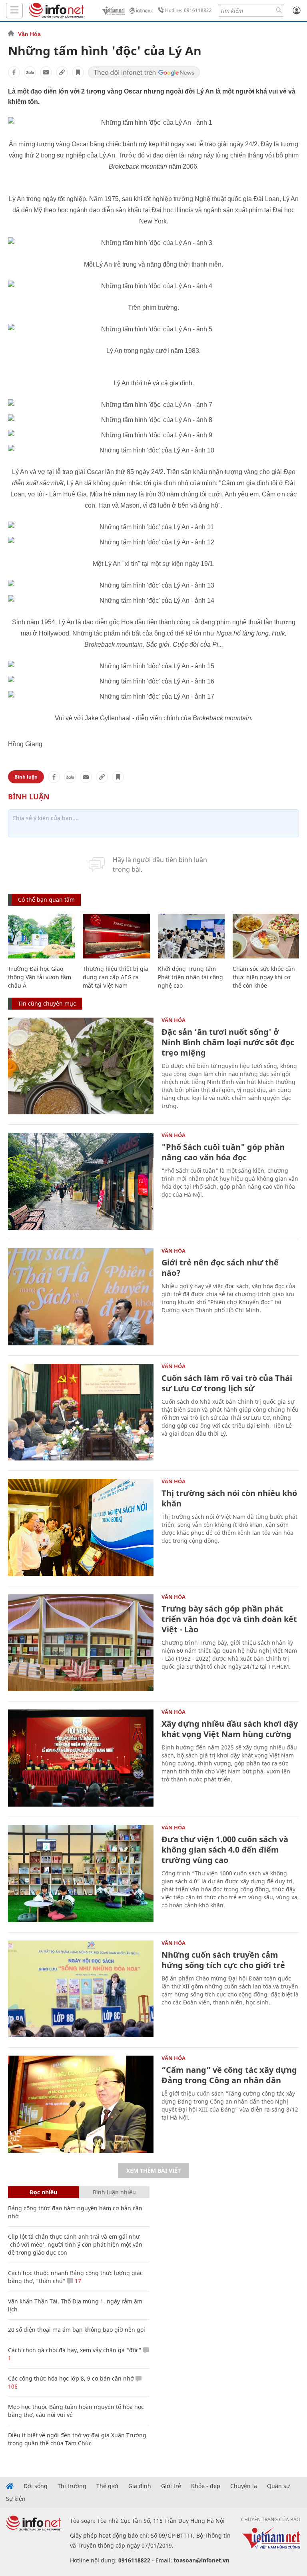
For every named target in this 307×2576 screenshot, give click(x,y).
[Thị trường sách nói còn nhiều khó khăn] (81, 1527)
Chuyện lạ (244, 2486)
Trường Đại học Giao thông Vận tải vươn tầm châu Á (40, 977)
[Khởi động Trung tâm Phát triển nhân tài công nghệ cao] (191, 936)
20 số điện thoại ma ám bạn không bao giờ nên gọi (77, 2330)
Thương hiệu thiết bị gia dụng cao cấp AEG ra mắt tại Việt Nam (116, 977)
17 (77, 2281)
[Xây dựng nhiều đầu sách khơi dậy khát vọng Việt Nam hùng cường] (81, 1758)
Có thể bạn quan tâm (46, 900)
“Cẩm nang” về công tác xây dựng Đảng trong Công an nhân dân (229, 2075)
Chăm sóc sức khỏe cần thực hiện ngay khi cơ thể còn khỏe (264, 977)
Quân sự (278, 2486)
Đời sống (36, 2486)
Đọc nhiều (43, 2192)
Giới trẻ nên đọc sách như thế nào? (220, 1268)
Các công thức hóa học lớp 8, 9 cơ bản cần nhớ (71, 2378)
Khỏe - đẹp (206, 2486)
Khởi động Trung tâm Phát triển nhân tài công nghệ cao (190, 977)
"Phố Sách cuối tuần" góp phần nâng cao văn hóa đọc (223, 1152)
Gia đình (140, 2486)
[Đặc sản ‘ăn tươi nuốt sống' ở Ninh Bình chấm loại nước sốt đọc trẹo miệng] (81, 1066)
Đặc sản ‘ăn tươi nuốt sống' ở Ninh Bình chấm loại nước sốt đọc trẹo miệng (228, 1042)
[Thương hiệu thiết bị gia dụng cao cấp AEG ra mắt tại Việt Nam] (116, 936)
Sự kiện (16, 2499)
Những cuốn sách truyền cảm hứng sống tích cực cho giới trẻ (223, 1960)
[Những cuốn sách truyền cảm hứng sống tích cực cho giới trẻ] (81, 1989)
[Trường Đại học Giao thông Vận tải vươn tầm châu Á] (41, 936)
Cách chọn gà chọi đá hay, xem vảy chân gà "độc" (75, 2350)
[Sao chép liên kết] (62, 72)
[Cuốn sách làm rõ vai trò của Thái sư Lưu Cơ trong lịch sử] (81, 1412)
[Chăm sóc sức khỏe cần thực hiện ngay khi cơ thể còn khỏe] (266, 936)
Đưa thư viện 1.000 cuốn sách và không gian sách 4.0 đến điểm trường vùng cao (225, 1850)
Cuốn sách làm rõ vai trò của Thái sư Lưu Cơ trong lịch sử (227, 1383)
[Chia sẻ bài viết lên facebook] (14, 72)
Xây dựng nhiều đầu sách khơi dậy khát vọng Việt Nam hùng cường (230, 1729)
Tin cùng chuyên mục (47, 1003)
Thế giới (107, 2486)
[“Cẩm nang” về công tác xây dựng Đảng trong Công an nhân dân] (81, 2104)
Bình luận (26, 777)
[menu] (14, 11)
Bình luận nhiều (114, 2192)
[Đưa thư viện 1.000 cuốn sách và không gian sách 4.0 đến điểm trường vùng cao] (81, 1874)
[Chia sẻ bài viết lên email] (46, 72)
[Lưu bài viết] (78, 72)
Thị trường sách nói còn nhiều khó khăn (229, 1498)
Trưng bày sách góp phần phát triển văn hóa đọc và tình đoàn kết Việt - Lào (229, 1619)
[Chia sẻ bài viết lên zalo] (30, 72)
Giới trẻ (171, 2486)
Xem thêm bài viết (153, 2171)
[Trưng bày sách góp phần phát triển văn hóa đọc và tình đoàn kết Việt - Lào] (81, 1643)
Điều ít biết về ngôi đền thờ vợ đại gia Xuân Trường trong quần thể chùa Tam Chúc (77, 2439)
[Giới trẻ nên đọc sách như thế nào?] (81, 1297)
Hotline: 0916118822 (188, 10)
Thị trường (72, 2486)
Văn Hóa (29, 34)
